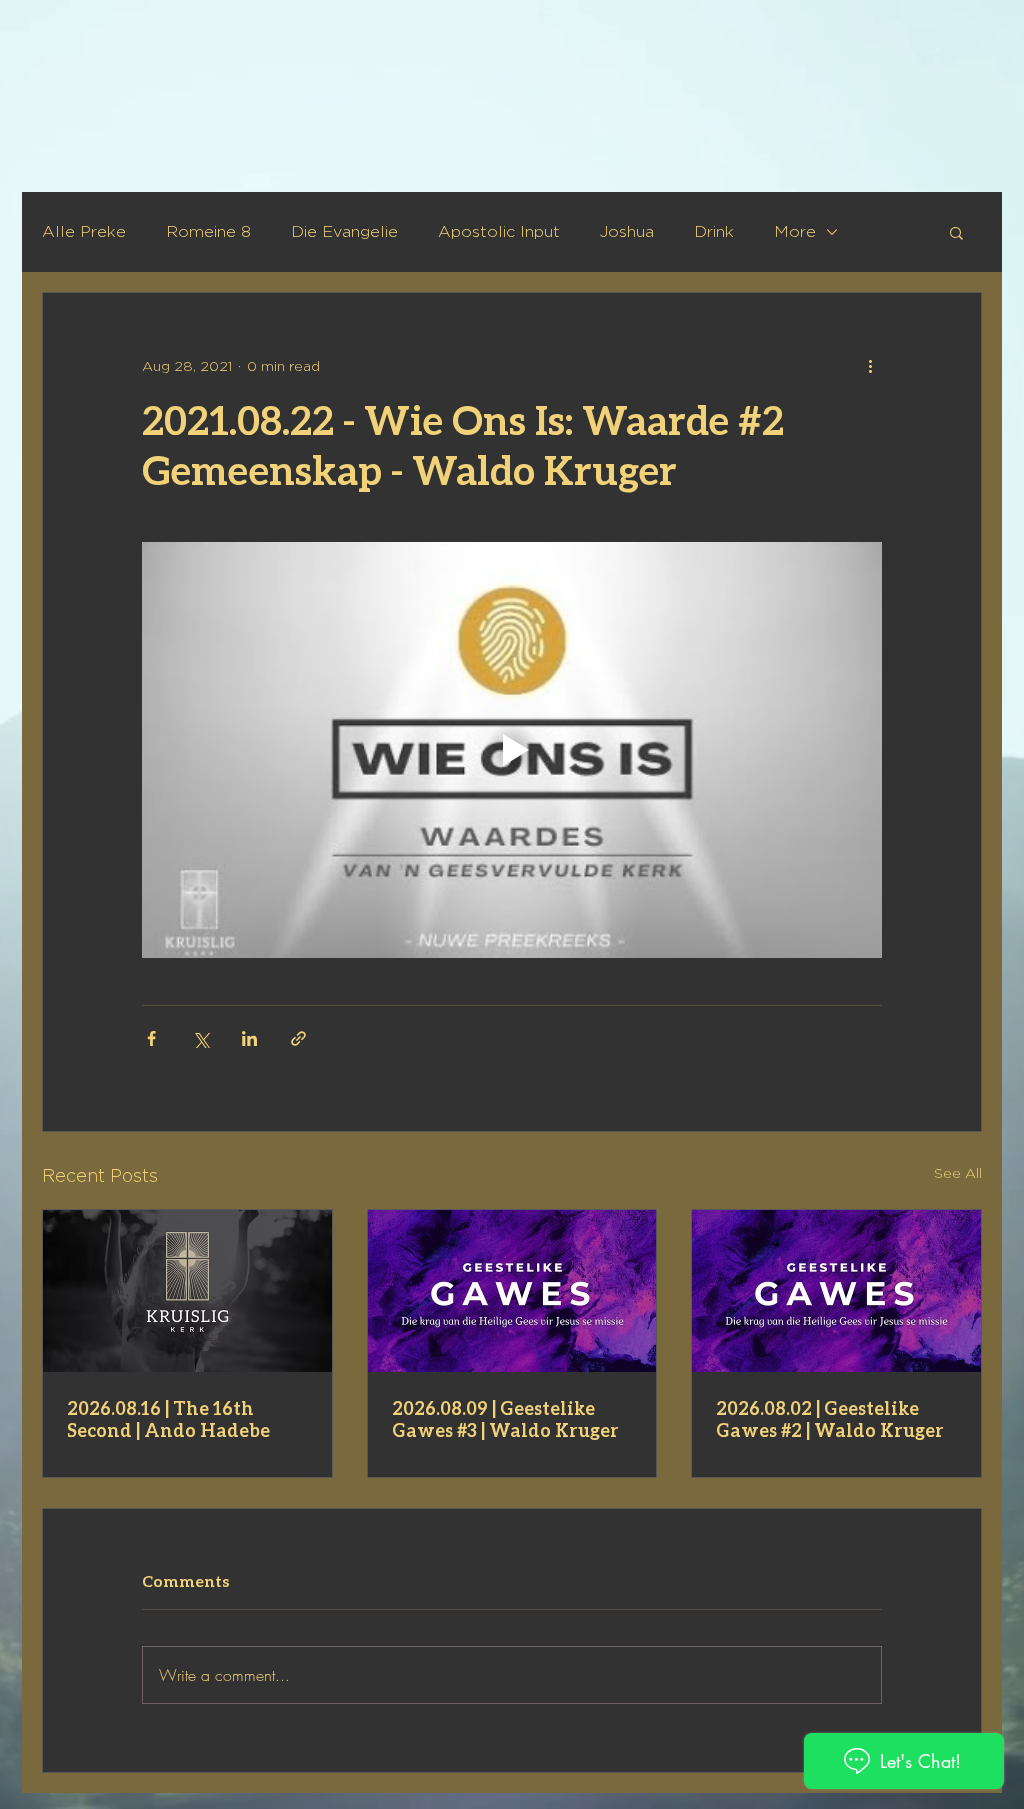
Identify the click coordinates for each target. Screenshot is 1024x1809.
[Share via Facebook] (151, 1038)
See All (958, 1172)
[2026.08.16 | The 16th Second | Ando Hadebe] (187, 1291)
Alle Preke (84, 231)
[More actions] (870, 365)
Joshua (627, 231)
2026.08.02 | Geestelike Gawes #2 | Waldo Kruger (830, 1419)
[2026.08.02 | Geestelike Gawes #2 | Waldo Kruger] (836, 1291)
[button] (956, 232)
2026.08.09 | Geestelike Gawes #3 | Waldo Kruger (505, 1419)
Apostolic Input (499, 231)
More (795, 231)
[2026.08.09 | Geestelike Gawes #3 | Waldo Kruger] (512, 1291)
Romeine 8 (208, 231)
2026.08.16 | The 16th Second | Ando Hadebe (168, 1419)
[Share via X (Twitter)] (200, 1038)
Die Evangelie (344, 231)
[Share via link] (298, 1038)
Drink (714, 231)
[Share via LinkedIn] (249, 1038)
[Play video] (512, 750)
